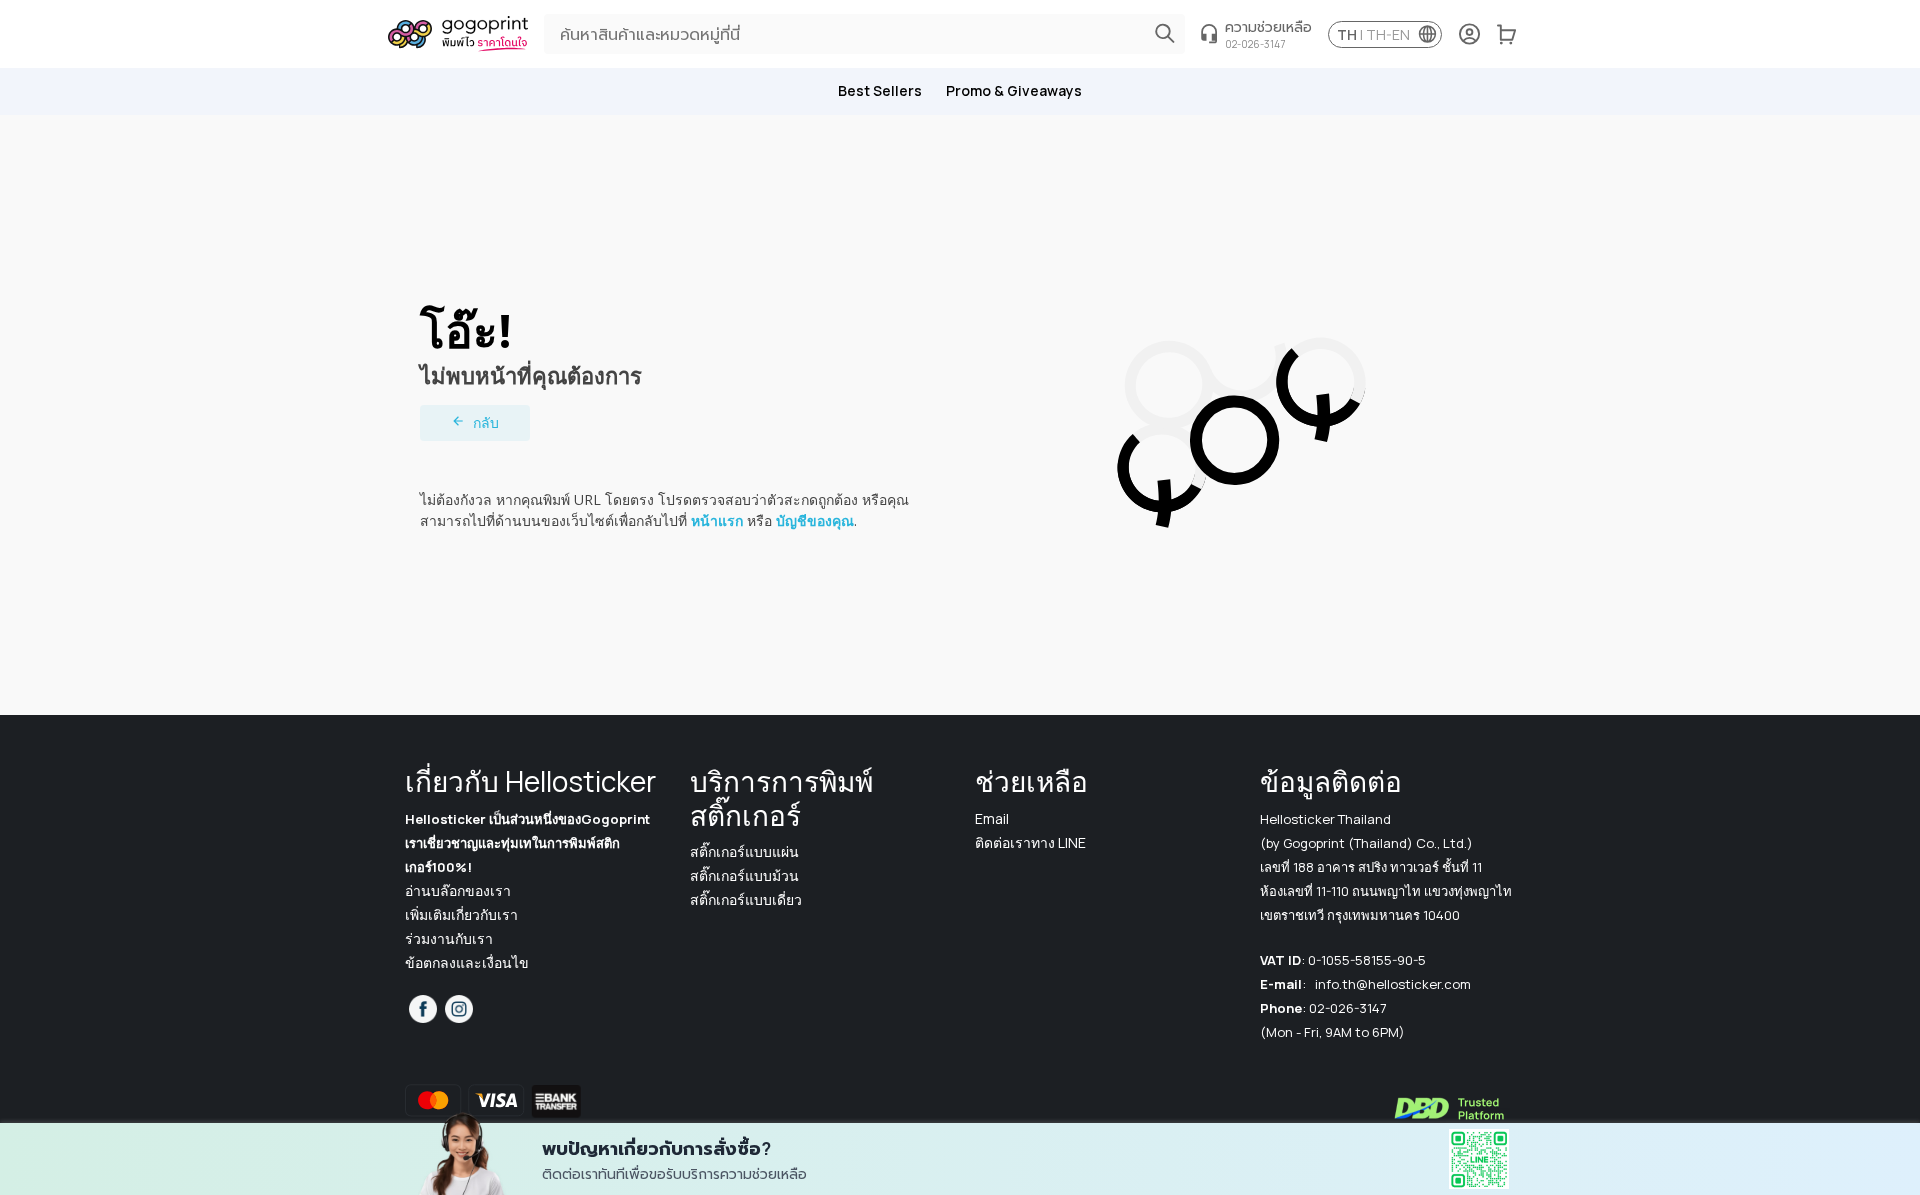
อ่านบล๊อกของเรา (458, 890)
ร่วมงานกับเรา (449, 938)
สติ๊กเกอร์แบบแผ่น (744, 851)
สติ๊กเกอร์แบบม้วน (744, 875)
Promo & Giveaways (1014, 90)
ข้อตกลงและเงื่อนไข (467, 962)
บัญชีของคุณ (815, 520)
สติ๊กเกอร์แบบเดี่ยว (746, 899)
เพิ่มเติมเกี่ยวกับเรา (461, 914)
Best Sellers (880, 90)
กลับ (486, 422)
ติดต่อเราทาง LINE (1030, 842)
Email (992, 818)
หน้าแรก (717, 520)
